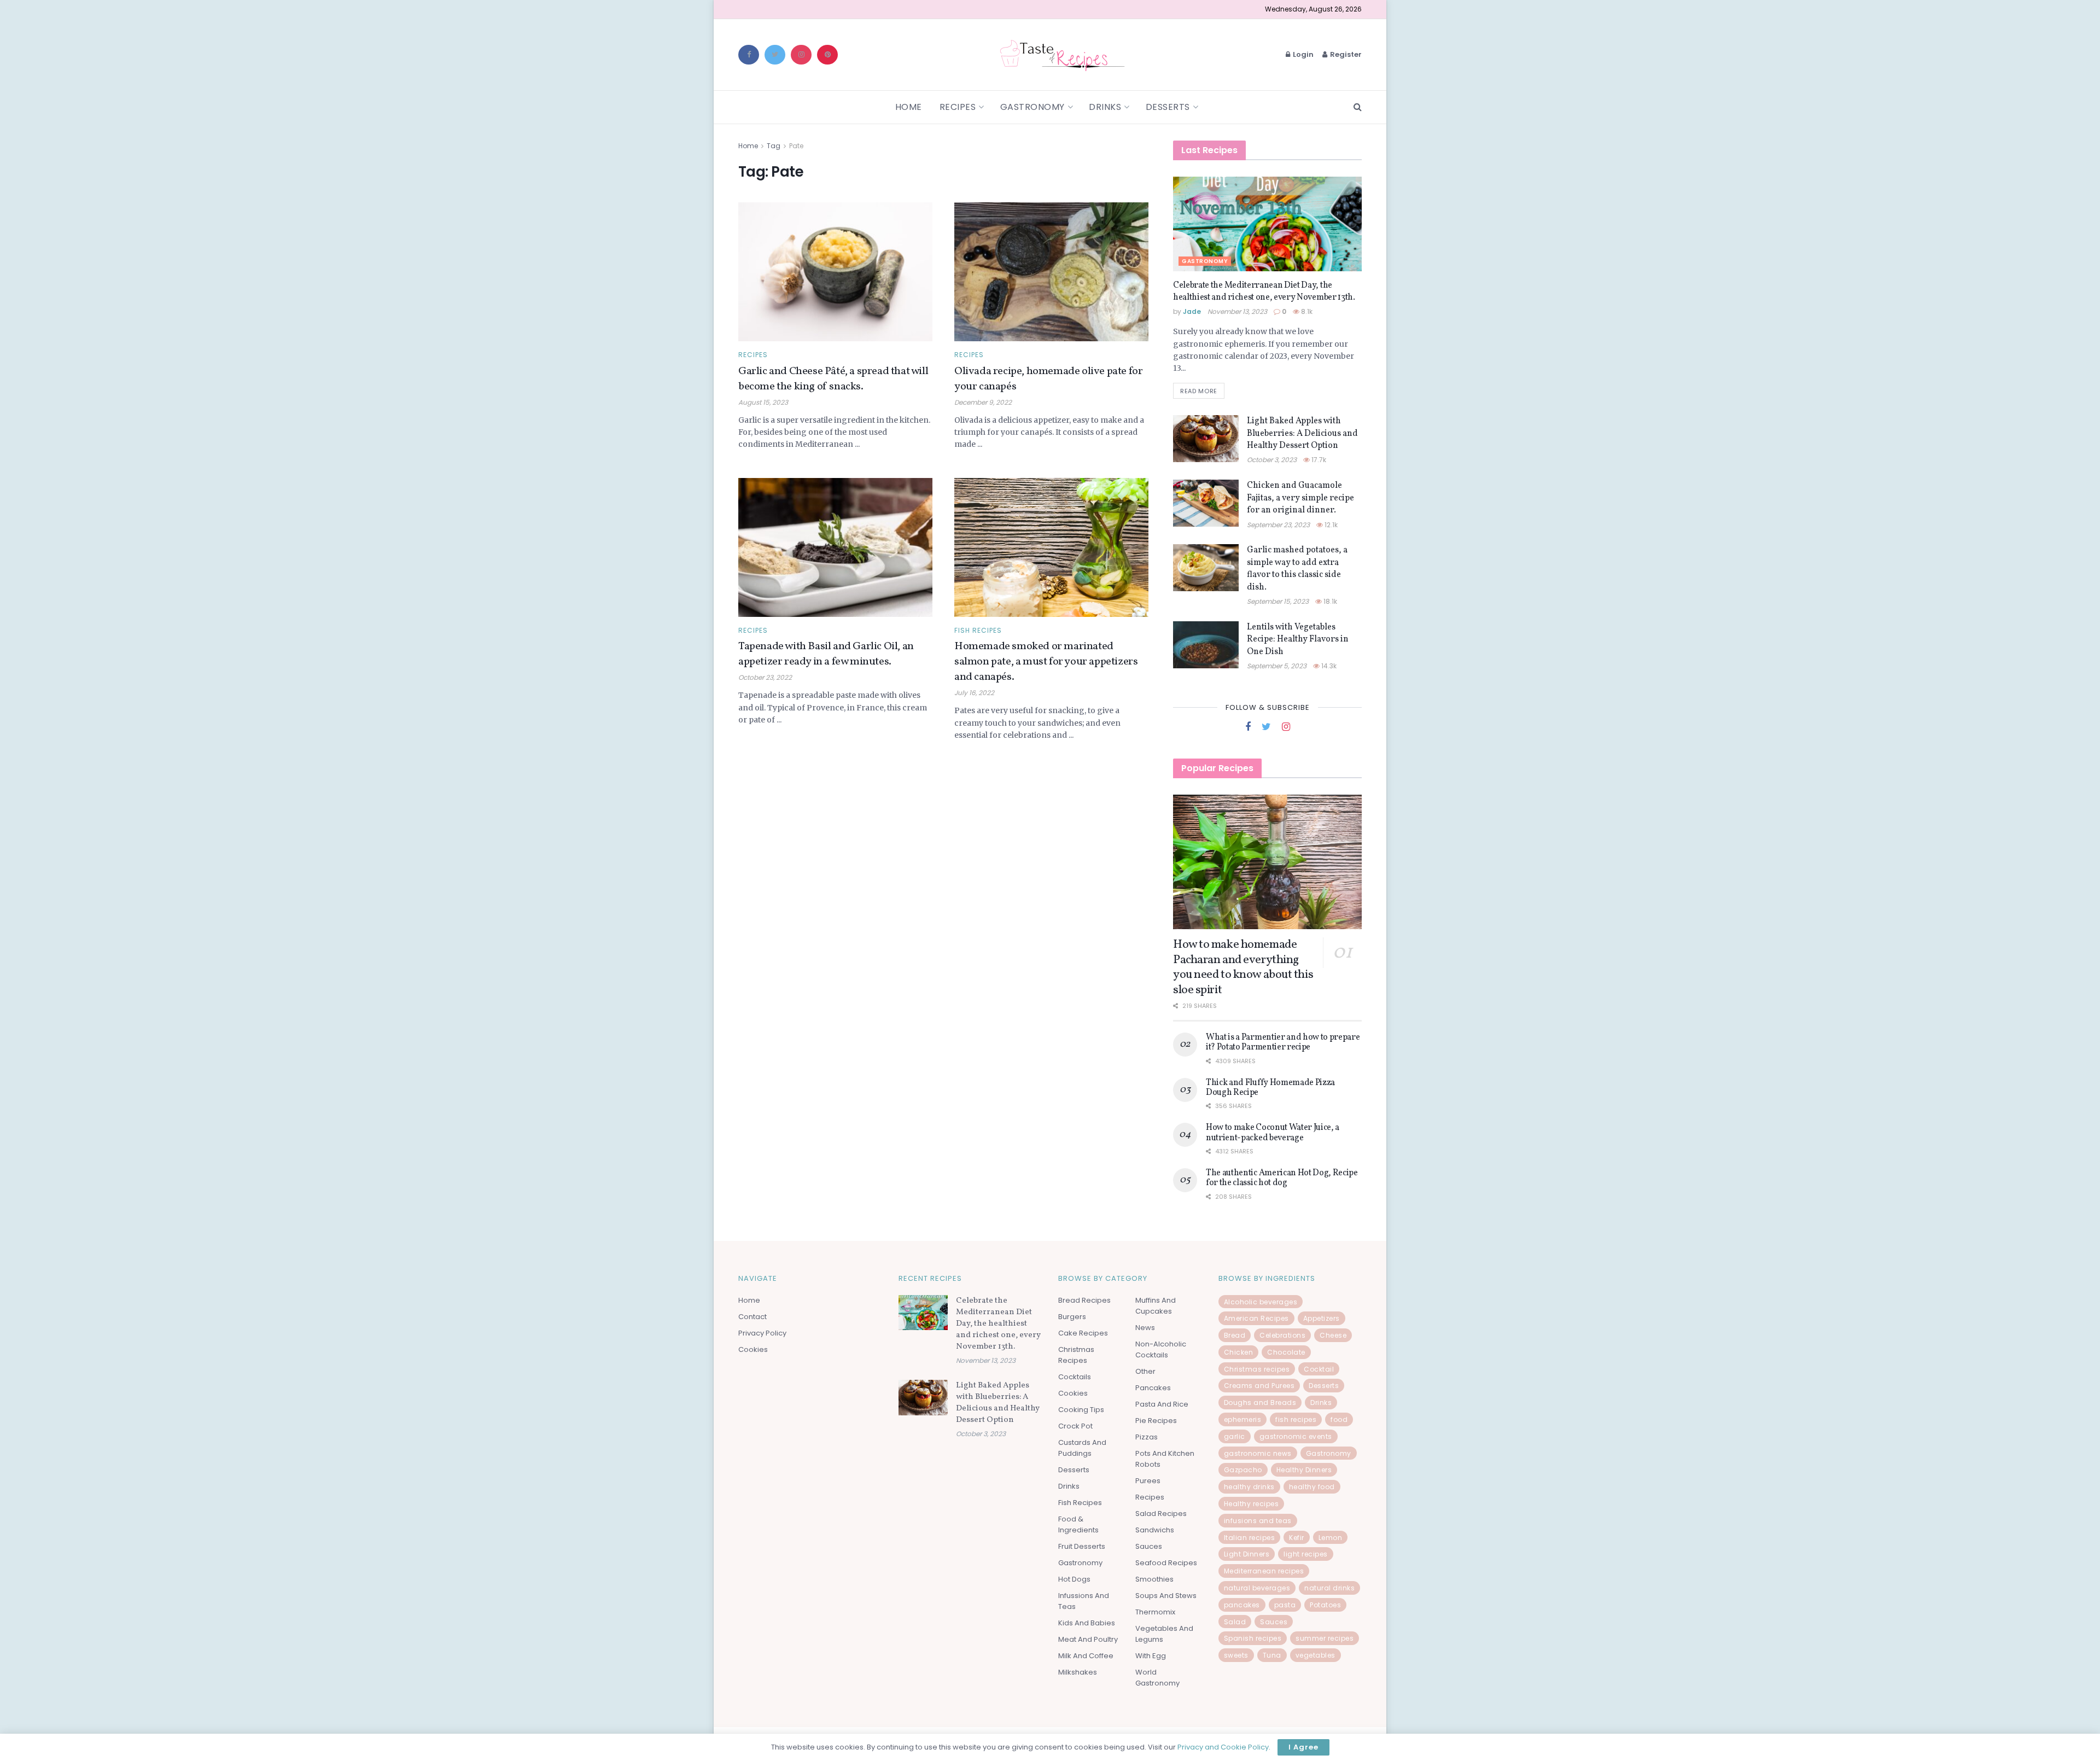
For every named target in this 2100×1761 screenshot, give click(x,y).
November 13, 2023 (1237, 311)
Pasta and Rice (1162, 1404)
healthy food (1312, 1487)
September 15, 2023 (1278, 601)
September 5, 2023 (1277, 666)
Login (1302, 54)
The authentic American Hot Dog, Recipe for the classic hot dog (1282, 1178)
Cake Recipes (1083, 1333)
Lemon (1331, 1538)
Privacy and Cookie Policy (1223, 1747)
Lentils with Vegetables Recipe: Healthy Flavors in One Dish (1298, 640)
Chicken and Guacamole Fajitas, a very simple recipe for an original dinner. (1300, 498)
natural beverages (1257, 1588)
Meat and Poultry (1088, 1639)
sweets (1236, 1655)
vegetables (1316, 1655)
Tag (774, 146)
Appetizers (1322, 1318)
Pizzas (1147, 1437)
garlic (1235, 1436)
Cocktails (1075, 1377)
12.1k (1330, 525)
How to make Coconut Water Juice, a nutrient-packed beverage (1273, 1133)
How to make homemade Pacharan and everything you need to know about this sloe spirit (1243, 967)
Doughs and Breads (1260, 1403)
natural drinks (1329, 1588)
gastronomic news (1258, 1453)
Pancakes (1153, 1388)
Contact (752, 1317)
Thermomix (1155, 1612)
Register (1345, 54)
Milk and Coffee (1086, 1656)
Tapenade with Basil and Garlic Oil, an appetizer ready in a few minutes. (826, 654)
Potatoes (1325, 1605)
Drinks (1105, 107)
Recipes (958, 107)
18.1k (1329, 601)
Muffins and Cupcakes (1156, 1306)
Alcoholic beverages (1261, 1302)
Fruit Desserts (1082, 1546)
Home (909, 107)
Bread (1235, 1335)
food (1339, 1419)
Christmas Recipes (1076, 1355)
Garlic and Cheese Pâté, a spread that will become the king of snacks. (833, 379)
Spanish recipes (1253, 1638)
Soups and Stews (1166, 1596)
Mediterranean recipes (1264, 1571)
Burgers (1072, 1317)
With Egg (1151, 1656)
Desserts (1168, 107)
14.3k (1328, 666)
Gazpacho (1243, 1470)
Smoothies (1154, 1579)
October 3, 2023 (1272, 460)
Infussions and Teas (1084, 1601)
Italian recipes (1250, 1538)
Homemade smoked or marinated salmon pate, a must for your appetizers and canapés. (1046, 662)
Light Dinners (1247, 1554)
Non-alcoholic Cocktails (1161, 1349)
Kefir (1297, 1538)
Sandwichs (1155, 1530)
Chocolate (1286, 1352)
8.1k (1306, 311)
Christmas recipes (1257, 1369)
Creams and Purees (1259, 1386)
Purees (1148, 1481)
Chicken (1239, 1352)
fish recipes (1296, 1419)
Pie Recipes (1156, 1421)
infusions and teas (1258, 1521)
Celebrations (1282, 1335)
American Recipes (1256, 1318)
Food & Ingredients (1078, 1524)
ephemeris (1243, 1419)
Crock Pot (1075, 1426)
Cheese (1333, 1335)
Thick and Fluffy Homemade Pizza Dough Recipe (1270, 1088)
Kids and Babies (1087, 1623)
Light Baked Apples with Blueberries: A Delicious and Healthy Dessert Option (1302, 433)
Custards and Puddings (1082, 1448)
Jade (1192, 311)
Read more (1199, 391)
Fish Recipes (978, 631)
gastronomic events (1296, 1436)
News (1145, 1328)
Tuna (1272, 1655)
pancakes (1242, 1605)
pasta (1285, 1605)
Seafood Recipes (1166, 1563)
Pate (796, 146)
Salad (1235, 1622)
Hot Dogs (1074, 1579)
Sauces (1149, 1546)
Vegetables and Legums (1164, 1634)
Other (1145, 1371)
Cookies (753, 1349)
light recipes (1306, 1554)
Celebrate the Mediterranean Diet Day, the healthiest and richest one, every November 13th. (1264, 291)
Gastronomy (1032, 107)
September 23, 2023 (1278, 525)
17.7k (1318, 460)
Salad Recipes (1161, 1514)
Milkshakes (1078, 1672)
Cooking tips (1081, 1410)
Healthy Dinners (1304, 1470)
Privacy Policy (762, 1333)
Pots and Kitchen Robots (1165, 1459)
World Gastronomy (1157, 1678)
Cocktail (1319, 1369)
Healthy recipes (1252, 1504)
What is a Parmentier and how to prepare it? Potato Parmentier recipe (1283, 1042)
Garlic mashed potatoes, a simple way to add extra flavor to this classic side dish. (1297, 568)
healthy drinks (1249, 1487)
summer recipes (1325, 1638)
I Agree (1303, 1747)
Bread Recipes (1084, 1300)
